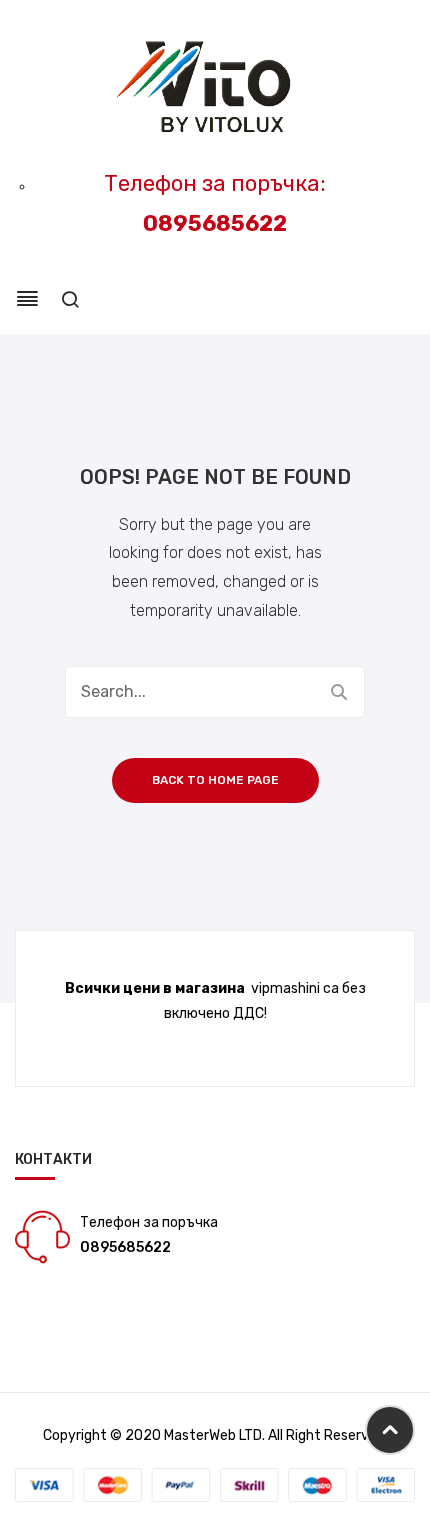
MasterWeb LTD (213, 1435)
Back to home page (215, 780)
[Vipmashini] (215, 88)
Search (339, 692)
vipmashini (285, 988)
